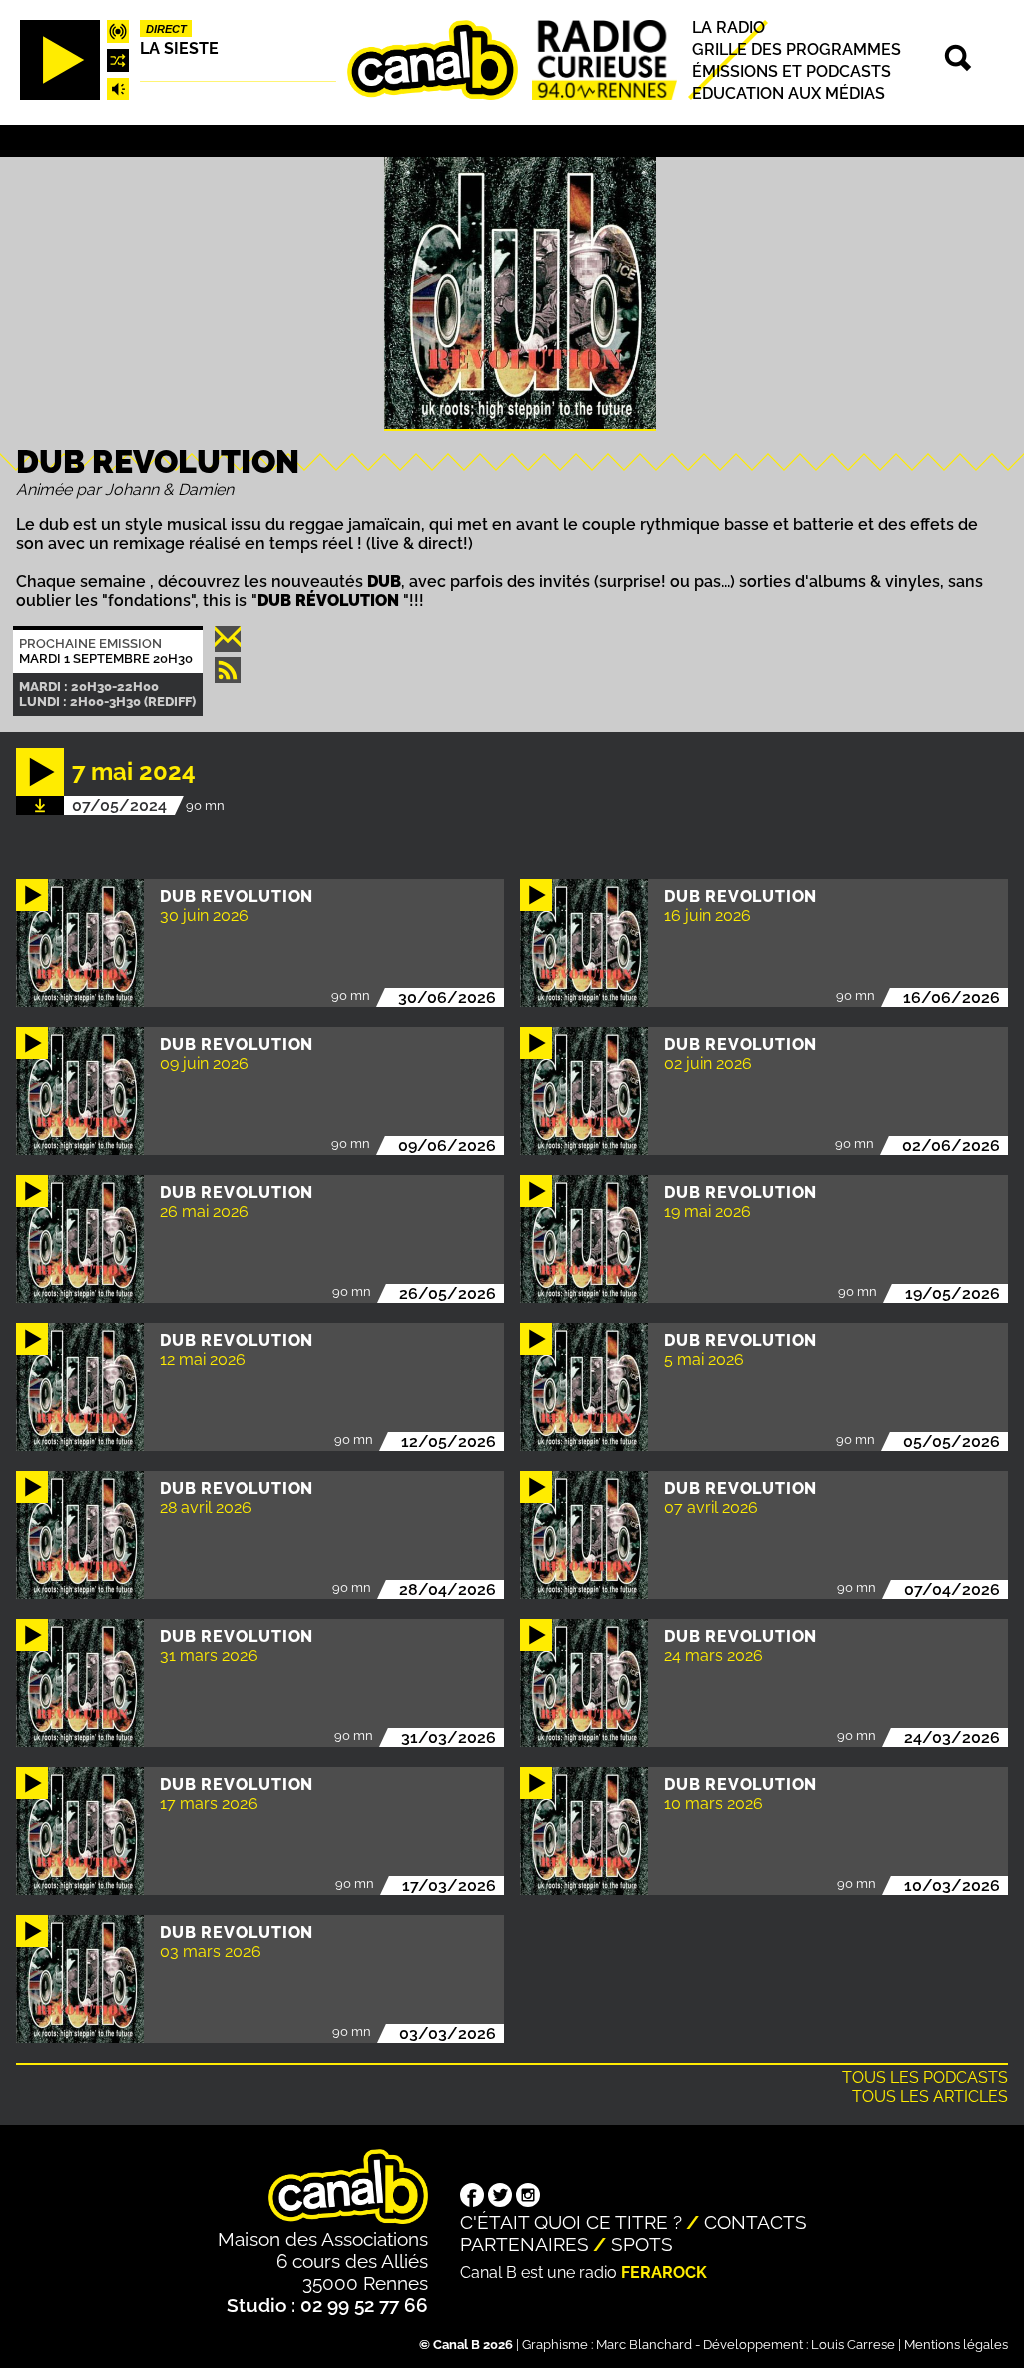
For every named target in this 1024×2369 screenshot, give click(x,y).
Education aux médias (788, 93)
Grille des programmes (796, 49)
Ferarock (664, 2272)
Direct (166, 29)
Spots (642, 2244)
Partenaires (524, 2244)
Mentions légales (956, 2344)
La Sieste (179, 48)
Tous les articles (930, 2096)
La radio (728, 27)
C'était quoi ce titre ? (571, 2222)
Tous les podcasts (925, 2077)
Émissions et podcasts (791, 71)
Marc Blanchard (644, 2344)
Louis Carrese (853, 2344)
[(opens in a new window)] (472, 2197)
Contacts (755, 2222)
